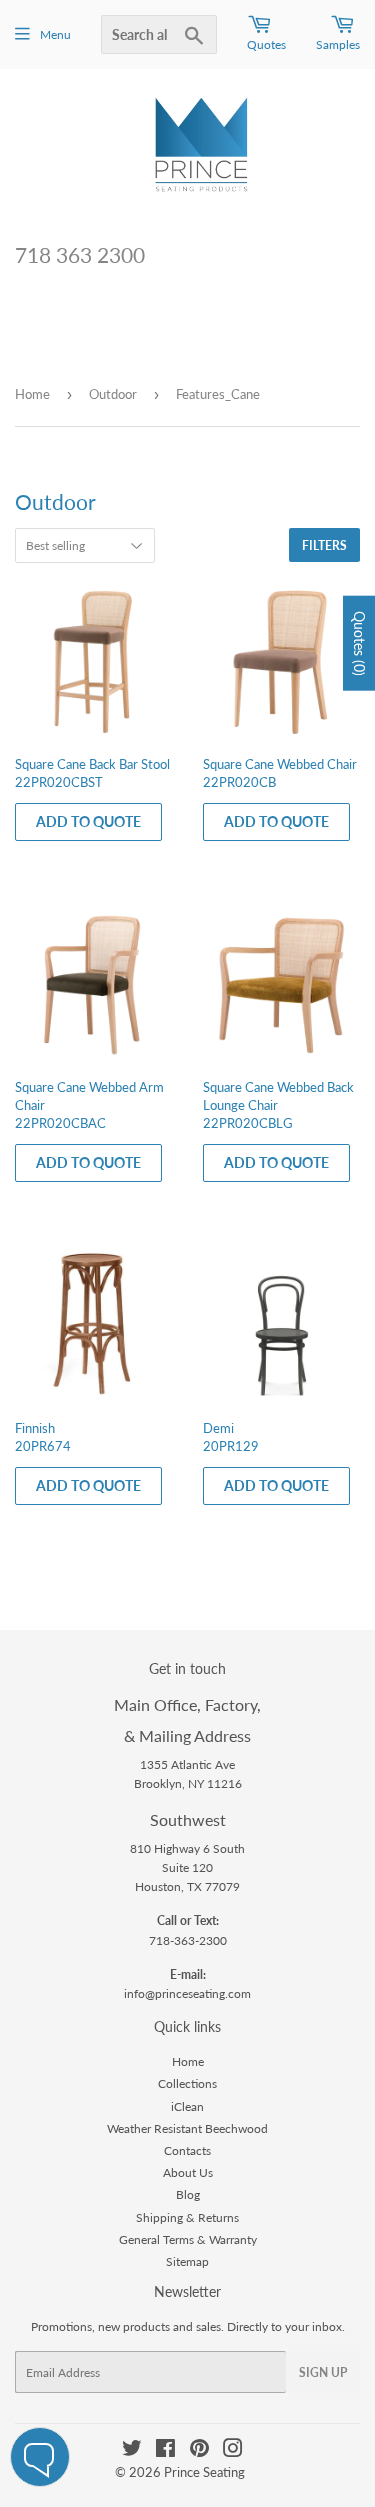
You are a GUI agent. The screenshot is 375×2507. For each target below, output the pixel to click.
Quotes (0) (359, 642)
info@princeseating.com (187, 1993)
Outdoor (113, 394)
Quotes (266, 44)
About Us (188, 2172)
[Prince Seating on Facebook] (165, 2451)
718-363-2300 (188, 1940)
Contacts (187, 2150)
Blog (188, 2194)
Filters (324, 545)
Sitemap (187, 2261)
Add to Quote (88, 821)
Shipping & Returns (187, 2217)
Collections (187, 2083)
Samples (338, 44)
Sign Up (323, 2372)
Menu (55, 34)
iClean (187, 2106)
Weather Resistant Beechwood (187, 2128)
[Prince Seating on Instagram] (233, 2451)
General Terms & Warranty (188, 2239)
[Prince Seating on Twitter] (132, 2451)
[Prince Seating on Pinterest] (199, 2451)
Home (32, 394)
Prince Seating (204, 2472)
